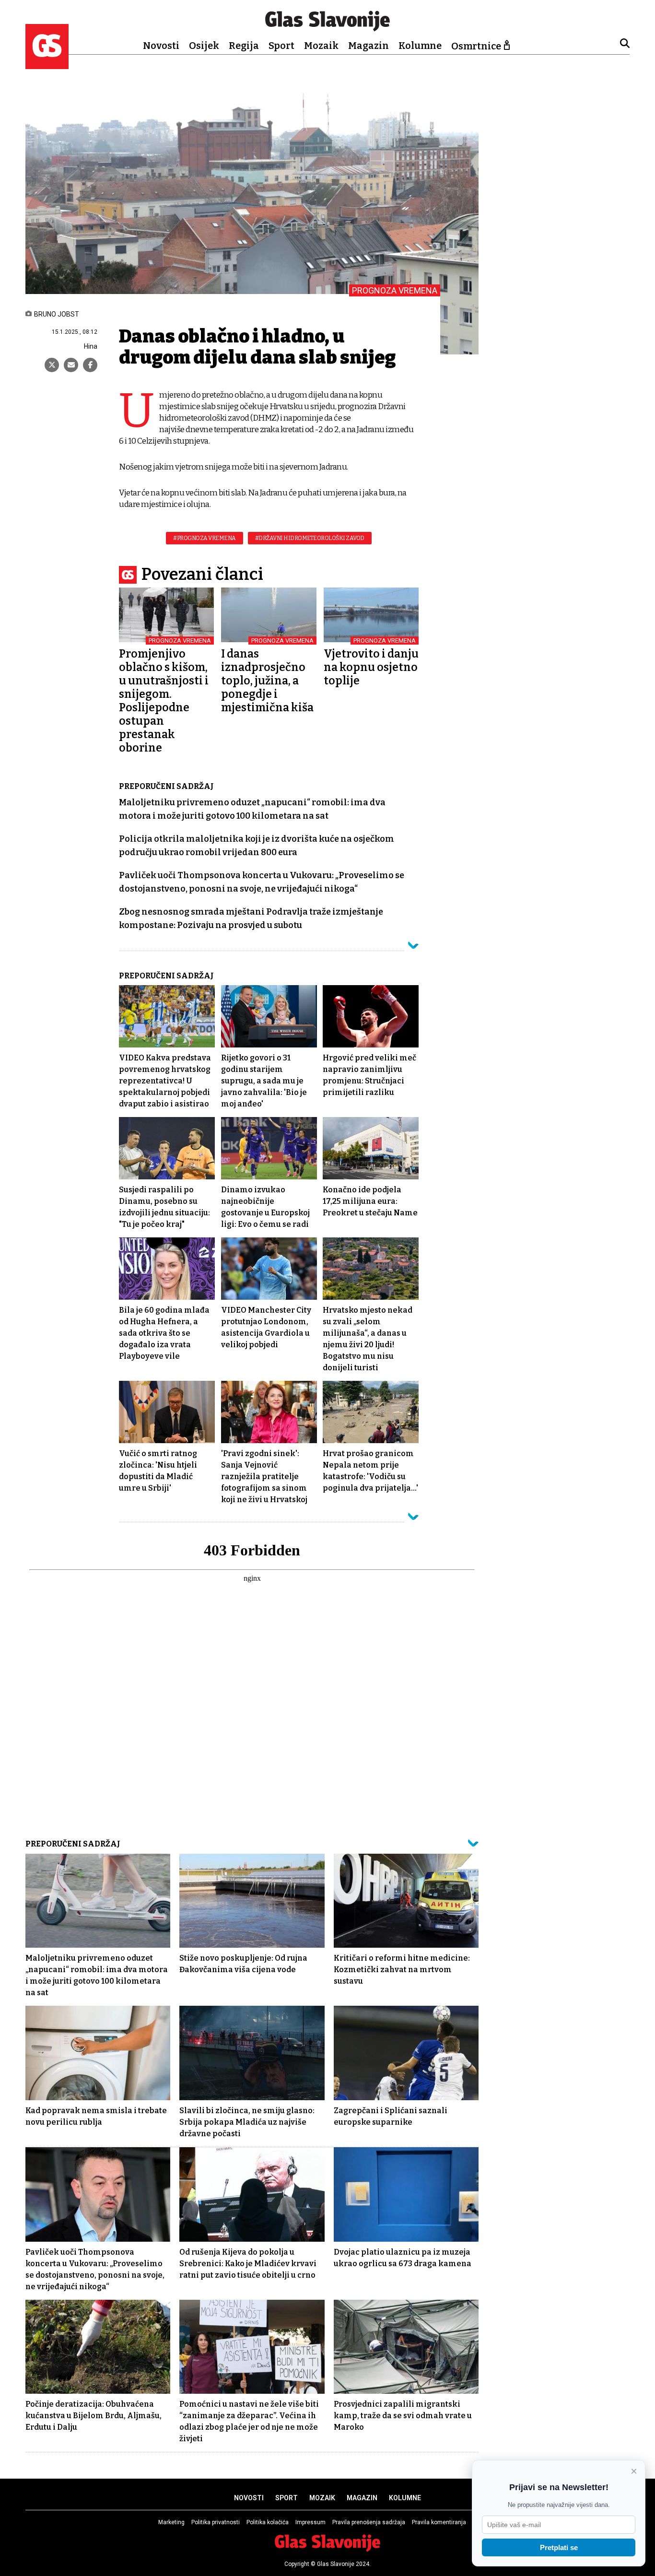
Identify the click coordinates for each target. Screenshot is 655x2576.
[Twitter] (52, 365)
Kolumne (420, 46)
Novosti (161, 46)
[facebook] (90, 365)
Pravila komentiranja (439, 2522)
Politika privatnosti (216, 2522)
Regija (244, 46)
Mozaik (321, 46)
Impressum (310, 2522)
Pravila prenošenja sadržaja (369, 2522)
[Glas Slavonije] (47, 65)
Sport (281, 46)
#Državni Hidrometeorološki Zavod (310, 538)
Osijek (204, 46)
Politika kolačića (268, 2522)
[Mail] (71, 365)
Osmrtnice (476, 46)
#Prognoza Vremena (205, 538)
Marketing (171, 2522)
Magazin (368, 46)
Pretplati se (559, 2547)
